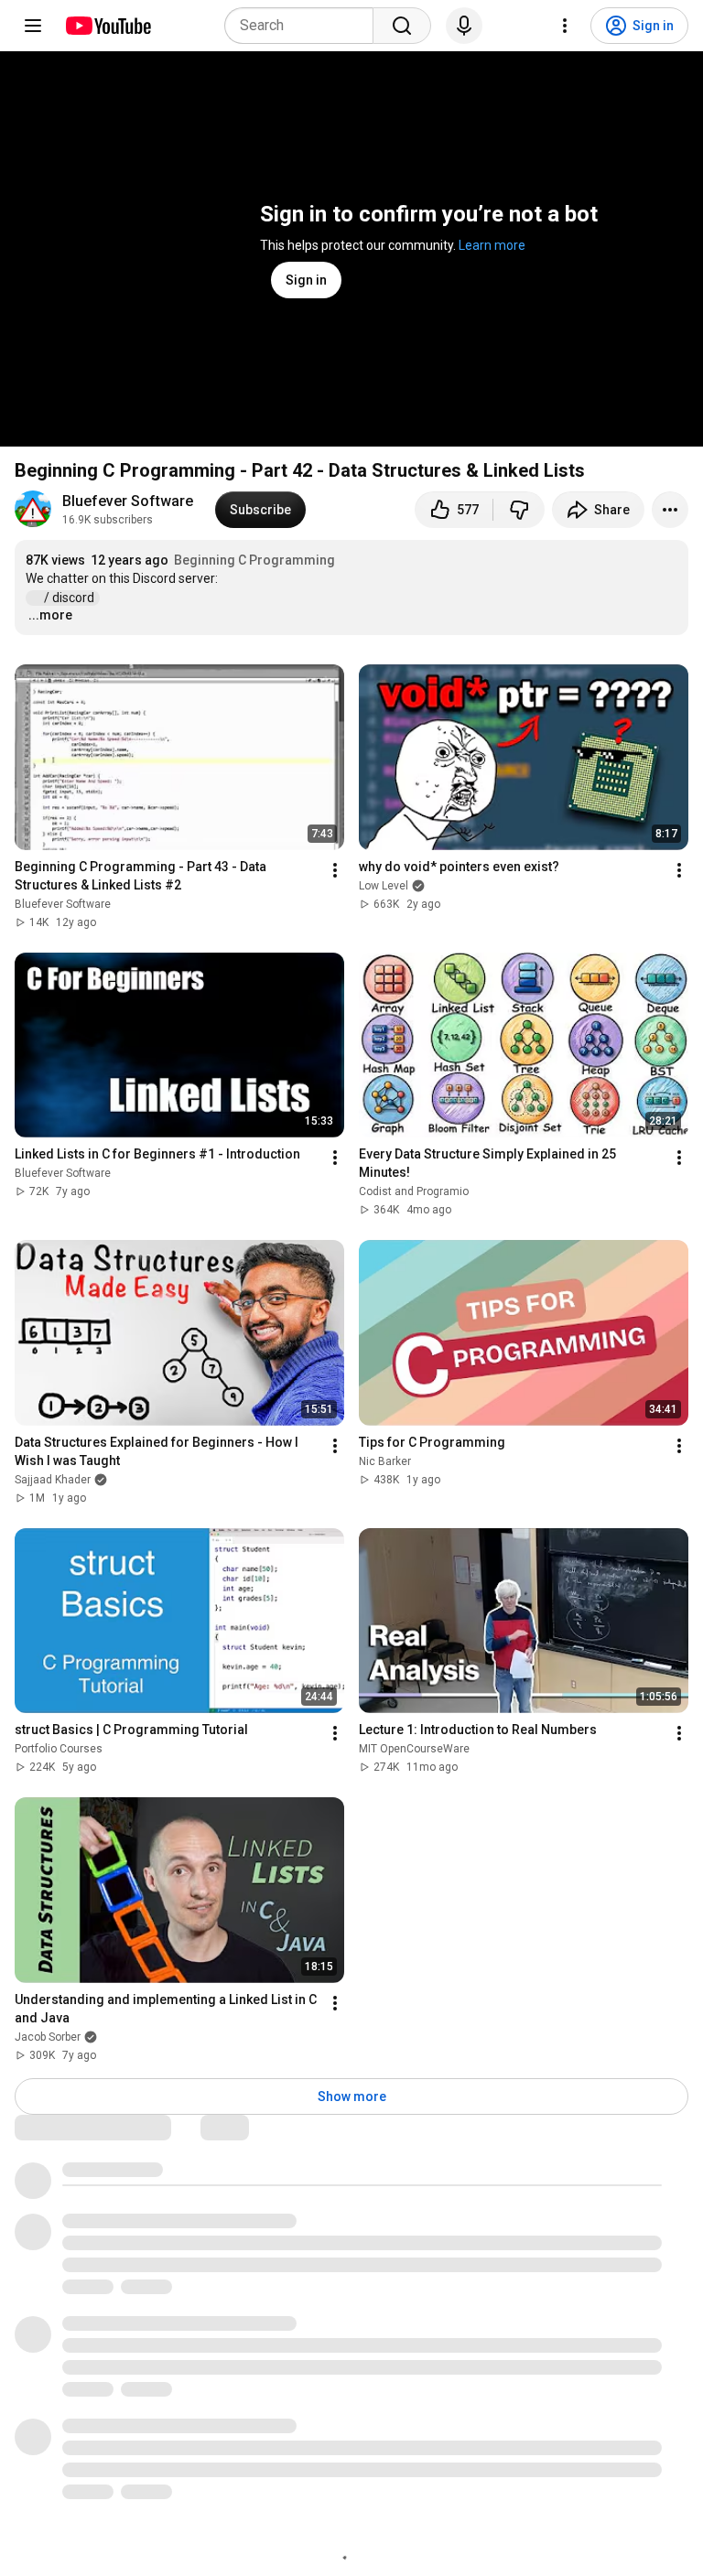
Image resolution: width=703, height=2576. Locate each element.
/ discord (70, 598)
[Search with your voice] (464, 26)
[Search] (402, 26)
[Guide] (33, 26)
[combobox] (304, 26)
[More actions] (670, 510)
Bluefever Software (128, 501)
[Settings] (565, 26)
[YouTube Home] (108, 26)
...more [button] (50, 615)
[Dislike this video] (519, 510)
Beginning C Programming (254, 560)
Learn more (492, 245)
